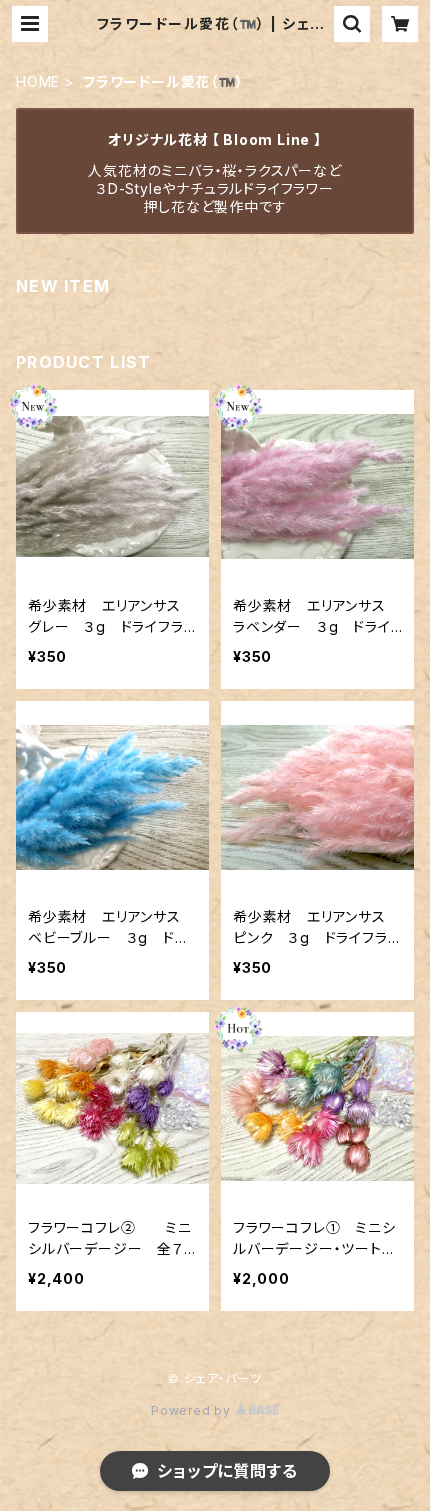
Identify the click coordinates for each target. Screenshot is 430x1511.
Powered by (193, 1410)
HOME (38, 81)
